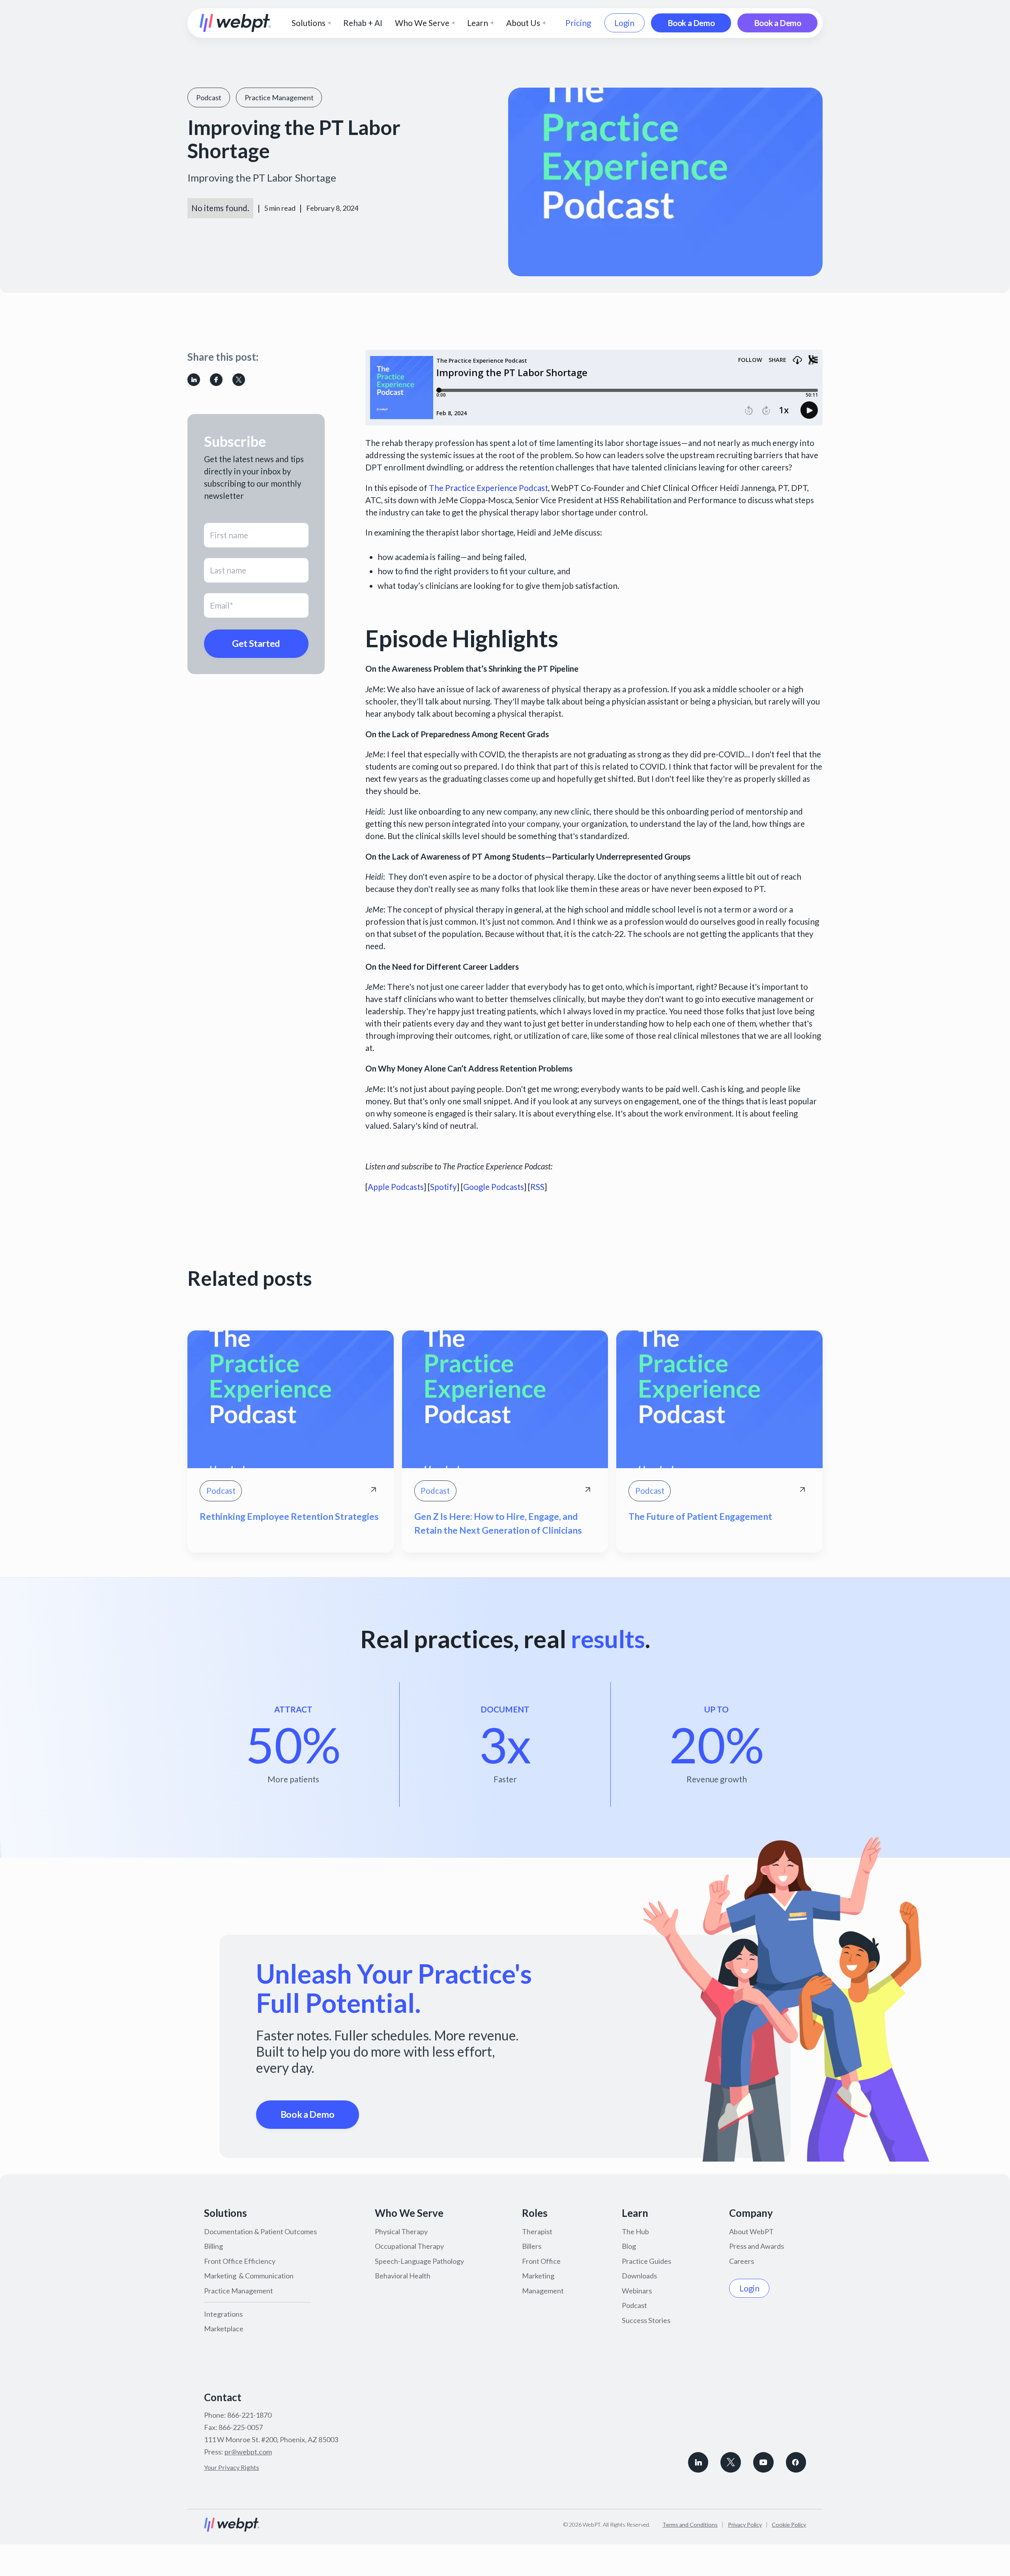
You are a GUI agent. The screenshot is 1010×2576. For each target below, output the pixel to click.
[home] (235, 23)
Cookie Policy (789, 2524)
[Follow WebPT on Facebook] (796, 2462)
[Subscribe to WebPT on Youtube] (763, 2462)
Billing (213, 2246)
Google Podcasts (494, 1187)
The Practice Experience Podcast (488, 488)
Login (624, 23)
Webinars (637, 2291)
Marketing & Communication (249, 2276)
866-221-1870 (249, 2415)
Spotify (443, 1187)
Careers (742, 2261)
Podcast (634, 2305)
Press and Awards (757, 2246)
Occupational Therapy (409, 2246)
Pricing (578, 23)
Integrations (223, 2314)
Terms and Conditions (690, 2524)
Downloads (639, 2276)
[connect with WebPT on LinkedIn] (698, 2462)
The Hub (635, 2231)
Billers (532, 2246)
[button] (311, 23)
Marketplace (224, 2329)
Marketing (538, 2276)
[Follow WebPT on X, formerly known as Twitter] (731, 2462)
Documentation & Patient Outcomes (260, 2231)
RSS (537, 1187)
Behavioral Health (403, 2276)
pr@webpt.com (248, 2452)
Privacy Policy (745, 2524)
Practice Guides (646, 2261)
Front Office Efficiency (240, 2261)
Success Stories (646, 2320)
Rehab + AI (363, 23)
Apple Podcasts (396, 1187)
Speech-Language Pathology (419, 2261)
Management (543, 2291)
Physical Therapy (401, 2231)
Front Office (541, 2261)
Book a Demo (691, 23)
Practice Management (238, 2291)
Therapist (537, 2231)
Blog (629, 2246)
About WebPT (751, 2231)
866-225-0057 (241, 2427)
